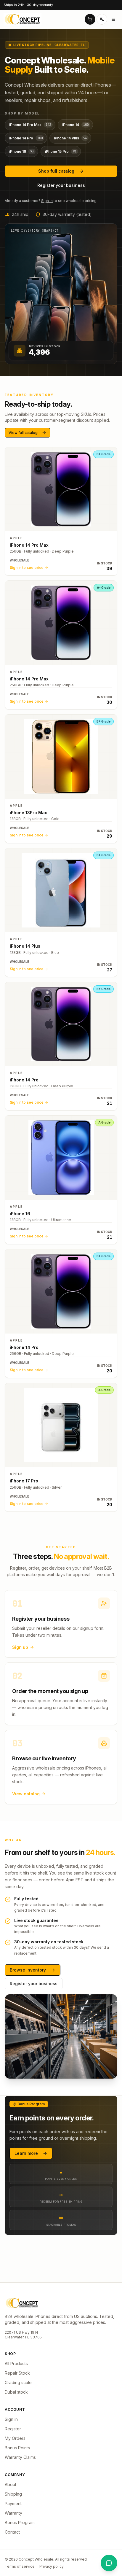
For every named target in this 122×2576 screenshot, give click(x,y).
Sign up (20, 1647)
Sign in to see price (27, 568)
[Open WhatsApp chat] (109, 2563)
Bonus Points (17, 2448)
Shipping (13, 2494)
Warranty (13, 2513)
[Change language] (102, 19)
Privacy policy (52, 2566)
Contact (12, 2532)
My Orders (15, 2438)
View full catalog (23, 433)
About (11, 2484)
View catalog (26, 1794)
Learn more (26, 2153)
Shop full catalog (56, 171)
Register (13, 2429)
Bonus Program (20, 2522)
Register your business (61, 185)
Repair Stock (17, 2373)
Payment (13, 2503)
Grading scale (18, 2382)
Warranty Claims (20, 2457)
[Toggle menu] (113, 19)
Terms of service (20, 2566)
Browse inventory (28, 1970)
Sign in (47, 201)
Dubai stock (16, 2392)
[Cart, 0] (90, 19)
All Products (16, 2363)
